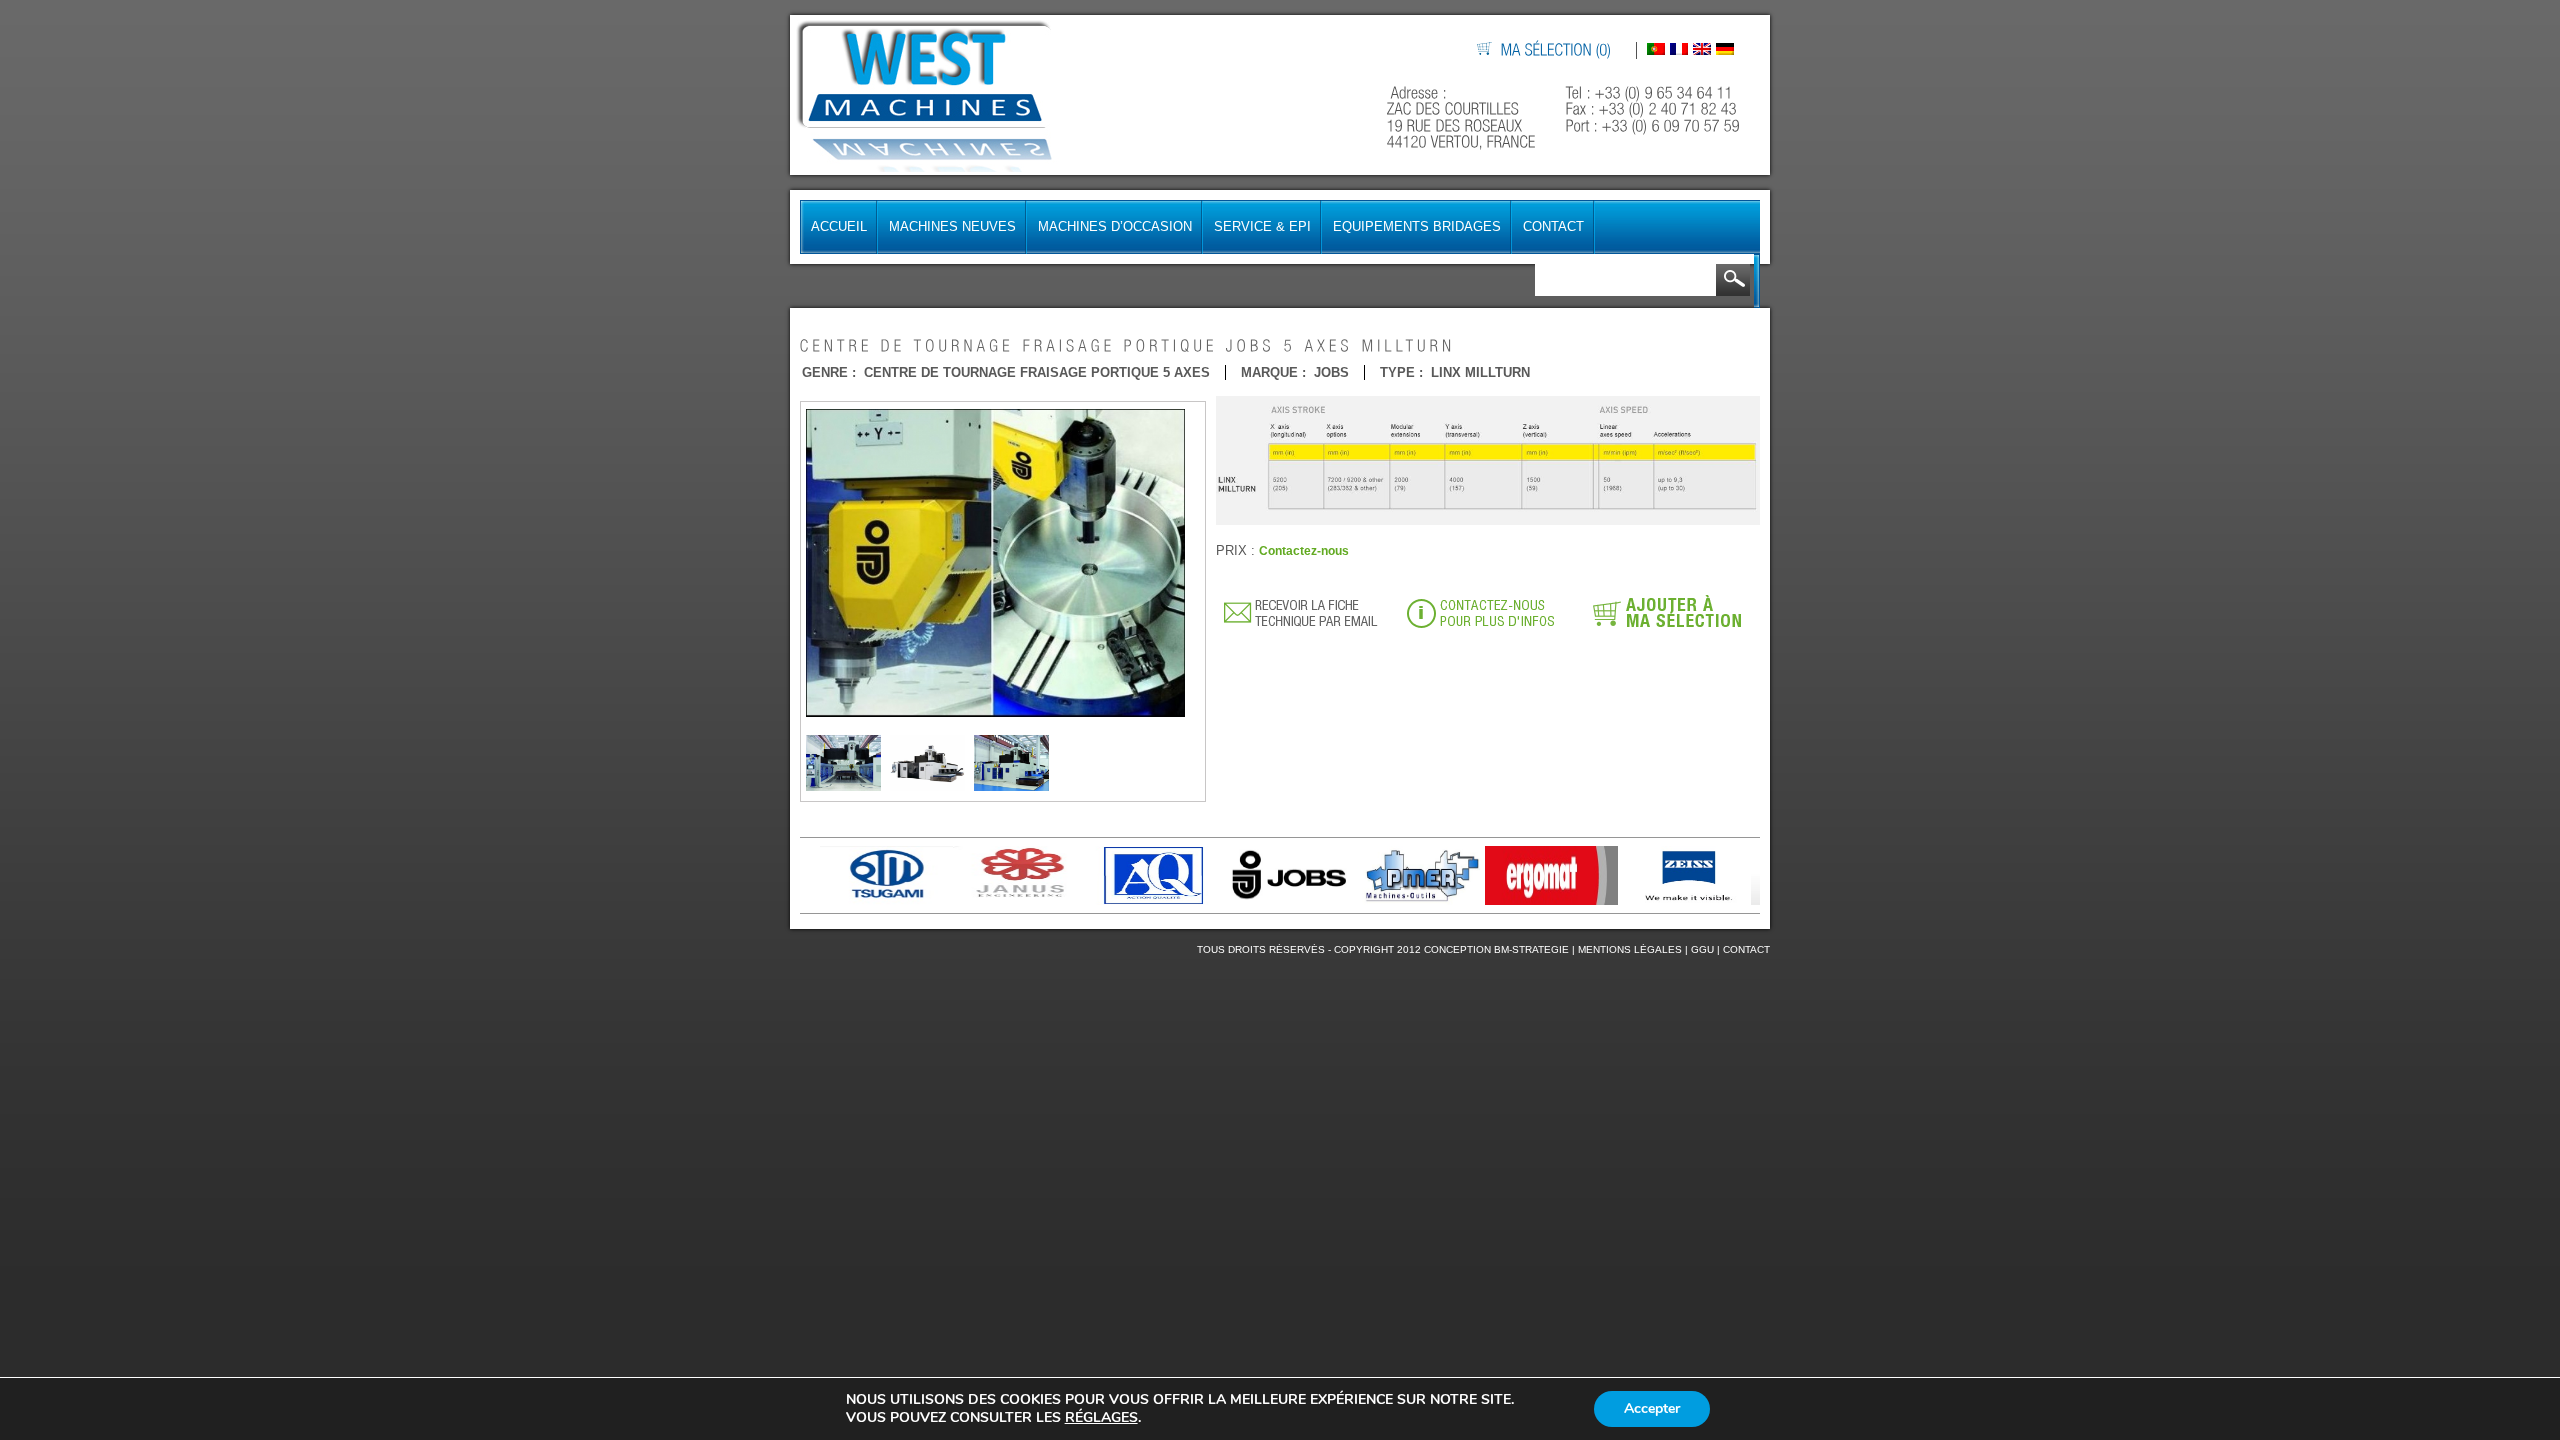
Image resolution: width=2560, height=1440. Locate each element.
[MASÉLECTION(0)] (1557, 50)
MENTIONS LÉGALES (1630, 949)
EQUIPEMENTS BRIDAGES (1417, 226)
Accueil (839, 226)
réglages (1101, 1418)
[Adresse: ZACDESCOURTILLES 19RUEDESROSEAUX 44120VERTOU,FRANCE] (1463, 117)
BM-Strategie (1531, 949)
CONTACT (1746, 949)
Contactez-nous (1304, 551)
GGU (1702, 949)
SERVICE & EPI (1262, 226)
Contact (1553, 226)
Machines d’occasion (1115, 226)
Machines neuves (952, 226)
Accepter (1652, 1408)
